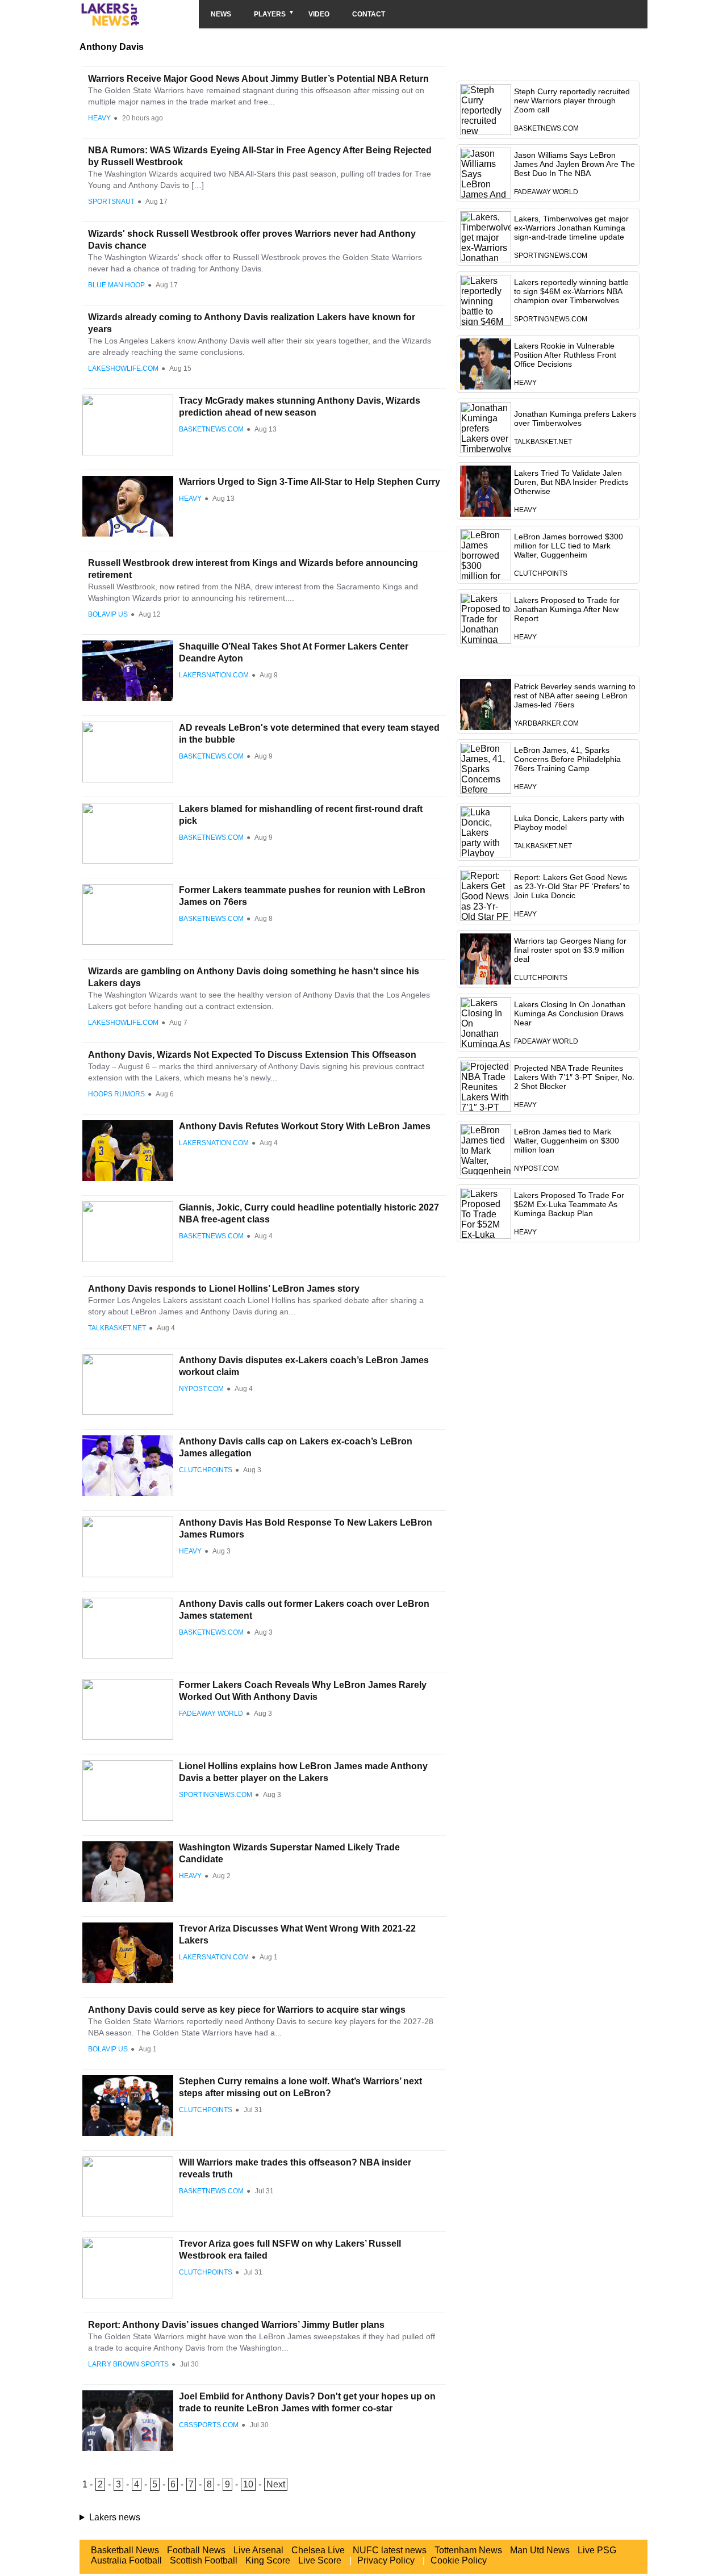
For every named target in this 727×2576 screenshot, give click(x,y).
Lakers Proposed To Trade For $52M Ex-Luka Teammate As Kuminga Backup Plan (569, 1204)
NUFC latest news (390, 2550)
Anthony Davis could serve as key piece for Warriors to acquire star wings (247, 2010)
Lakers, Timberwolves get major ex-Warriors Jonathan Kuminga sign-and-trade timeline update (571, 228)
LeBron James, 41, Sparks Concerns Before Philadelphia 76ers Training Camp (567, 759)
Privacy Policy (386, 2560)
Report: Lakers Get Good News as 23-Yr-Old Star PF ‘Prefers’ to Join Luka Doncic (572, 886)
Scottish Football (204, 2560)
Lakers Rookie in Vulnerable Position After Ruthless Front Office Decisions (565, 355)
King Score (268, 2560)
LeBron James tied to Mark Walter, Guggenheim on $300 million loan (567, 1141)
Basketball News (125, 2550)
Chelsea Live (318, 2550)
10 (248, 2484)
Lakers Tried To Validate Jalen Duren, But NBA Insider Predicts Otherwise (571, 482)
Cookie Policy (459, 2560)
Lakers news (115, 2517)
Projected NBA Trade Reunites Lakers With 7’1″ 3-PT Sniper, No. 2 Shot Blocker (574, 1077)
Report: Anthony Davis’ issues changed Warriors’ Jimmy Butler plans (236, 2325)
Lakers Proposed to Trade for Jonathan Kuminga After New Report (567, 609)
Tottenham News (468, 2550)
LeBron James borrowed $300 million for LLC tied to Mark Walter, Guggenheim (569, 546)
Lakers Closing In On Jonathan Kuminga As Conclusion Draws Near (570, 1013)
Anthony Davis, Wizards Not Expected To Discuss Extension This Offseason (252, 1055)
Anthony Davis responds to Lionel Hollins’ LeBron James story (224, 1289)
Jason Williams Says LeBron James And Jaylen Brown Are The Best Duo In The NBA (575, 164)
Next (276, 2484)
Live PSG (597, 2550)
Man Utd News (540, 2550)
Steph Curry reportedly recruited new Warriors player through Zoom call (572, 100)
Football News (196, 2550)
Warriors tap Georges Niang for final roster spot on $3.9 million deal (570, 950)
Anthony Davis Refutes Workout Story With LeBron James (305, 1126)
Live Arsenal (258, 2550)
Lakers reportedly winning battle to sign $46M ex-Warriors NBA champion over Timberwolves (571, 291)
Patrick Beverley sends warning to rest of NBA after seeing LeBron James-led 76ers (575, 696)
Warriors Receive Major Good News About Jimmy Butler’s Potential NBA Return (258, 79)
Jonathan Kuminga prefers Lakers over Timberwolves (575, 418)
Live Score (320, 2560)
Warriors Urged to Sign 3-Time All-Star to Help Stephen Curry (310, 482)
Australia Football (126, 2560)
